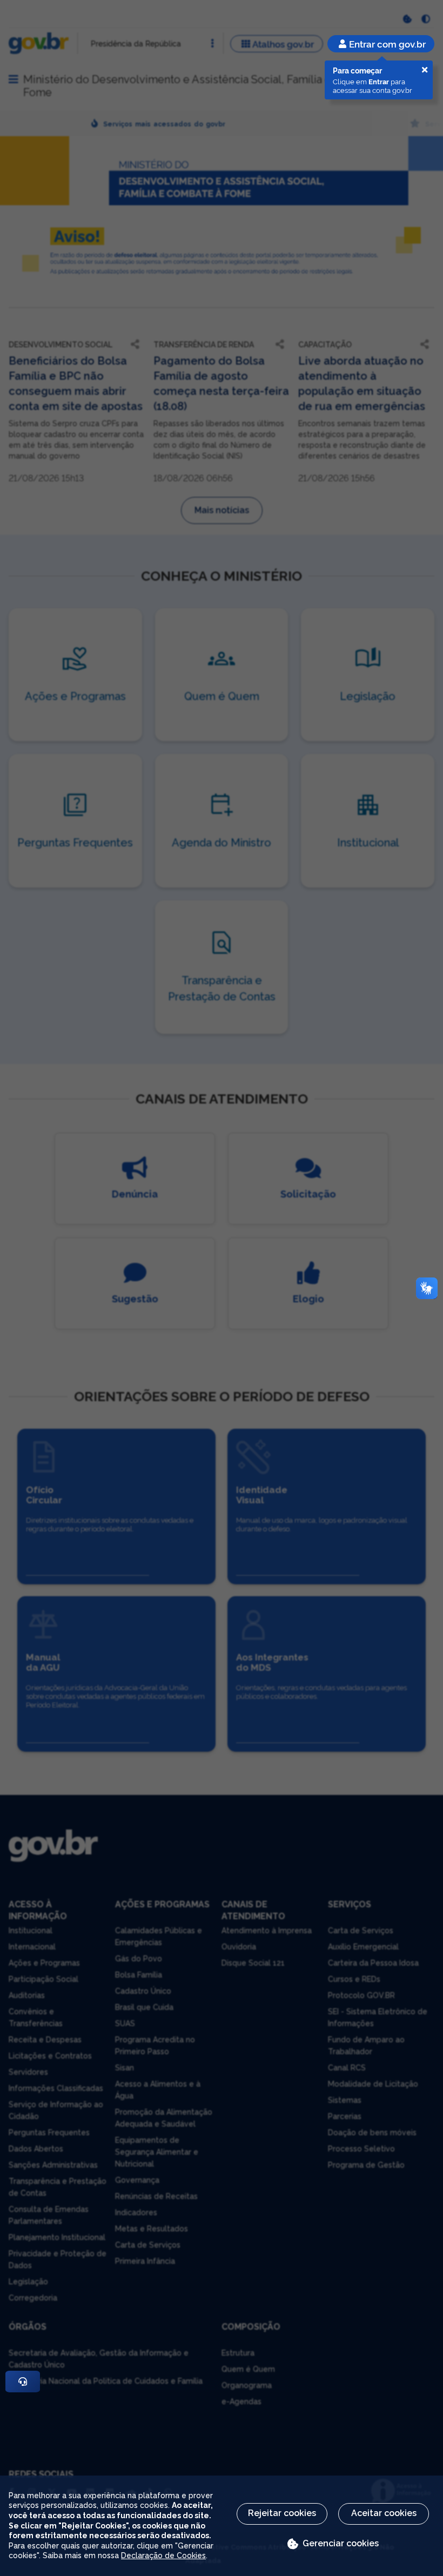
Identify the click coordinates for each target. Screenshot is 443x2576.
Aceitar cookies (384, 2513)
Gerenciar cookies (341, 2543)
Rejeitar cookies (282, 2513)
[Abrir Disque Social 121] (23, 2382)
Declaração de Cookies (163, 2555)
